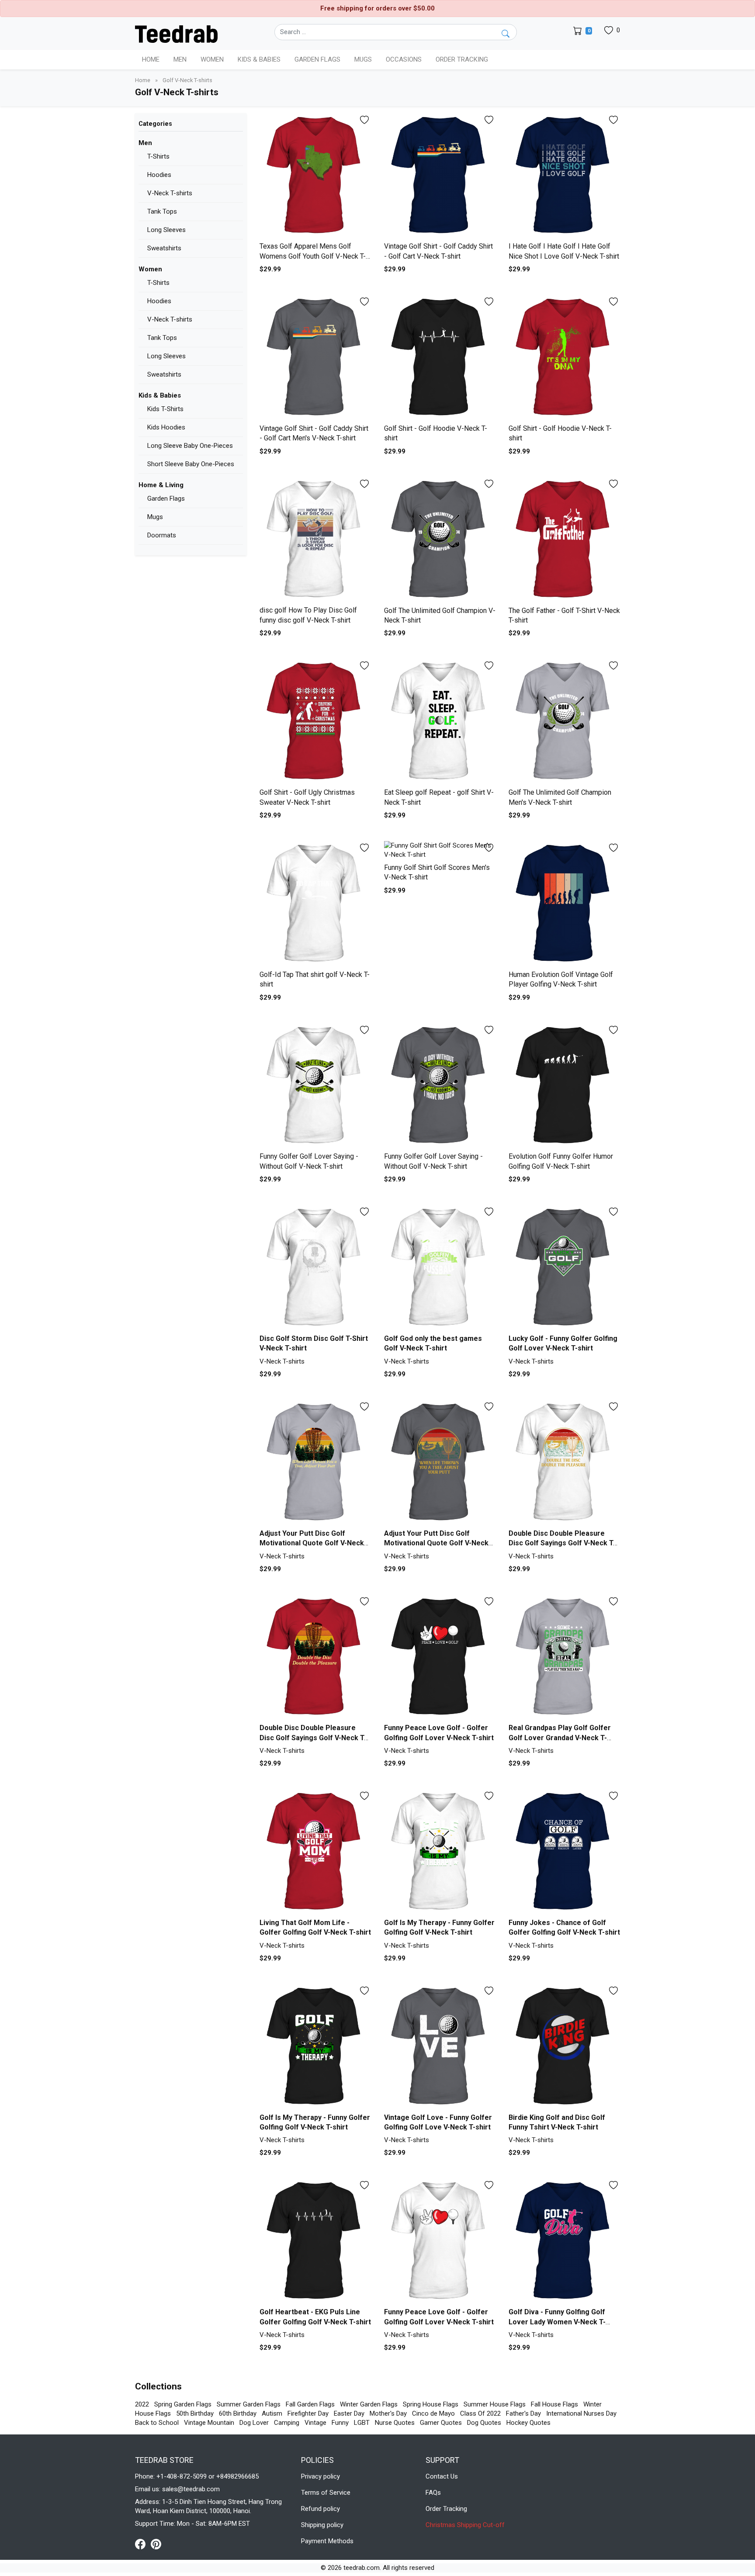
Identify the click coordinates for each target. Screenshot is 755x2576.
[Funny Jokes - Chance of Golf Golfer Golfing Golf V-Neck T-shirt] (564, 1852)
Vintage (315, 2423)
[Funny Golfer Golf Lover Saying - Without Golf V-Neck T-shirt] (315, 1086)
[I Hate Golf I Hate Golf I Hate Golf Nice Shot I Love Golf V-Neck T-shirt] (564, 176)
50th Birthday (195, 2413)
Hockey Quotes (528, 2423)
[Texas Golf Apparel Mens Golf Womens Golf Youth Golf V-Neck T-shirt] (315, 176)
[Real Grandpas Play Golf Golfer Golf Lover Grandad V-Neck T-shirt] (564, 1657)
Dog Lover (254, 2423)
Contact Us (442, 2476)
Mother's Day (388, 2413)
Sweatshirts (164, 248)
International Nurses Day (581, 2413)
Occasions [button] (404, 59)
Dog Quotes (484, 2423)
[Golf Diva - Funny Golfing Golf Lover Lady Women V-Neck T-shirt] (564, 2241)
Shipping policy (322, 2525)
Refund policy (320, 2509)
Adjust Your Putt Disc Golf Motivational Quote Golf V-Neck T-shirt (312, 1543)
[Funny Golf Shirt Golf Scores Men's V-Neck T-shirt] (440, 850)
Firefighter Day (308, 2413)
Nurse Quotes (395, 2423)
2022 (142, 2404)
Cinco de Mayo (433, 2413)
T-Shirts (158, 156)
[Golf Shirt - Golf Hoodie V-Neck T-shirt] (440, 358)
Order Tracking (462, 59)
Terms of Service (326, 2493)
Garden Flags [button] (317, 59)
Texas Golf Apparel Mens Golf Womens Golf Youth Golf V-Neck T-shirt (313, 256)
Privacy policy (320, 2476)
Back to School (157, 2423)
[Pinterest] (156, 2544)
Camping (287, 2423)
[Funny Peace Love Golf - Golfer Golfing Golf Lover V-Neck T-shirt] (440, 1657)
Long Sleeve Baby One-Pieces (190, 446)
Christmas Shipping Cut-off (465, 2525)
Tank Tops (162, 211)
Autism (272, 2413)
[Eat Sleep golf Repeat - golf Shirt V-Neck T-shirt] (440, 722)
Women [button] (212, 59)
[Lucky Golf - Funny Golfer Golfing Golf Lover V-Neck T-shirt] (564, 1268)
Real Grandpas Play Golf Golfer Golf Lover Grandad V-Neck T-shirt (560, 1738)
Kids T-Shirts (165, 409)
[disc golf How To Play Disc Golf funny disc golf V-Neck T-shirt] (315, 540)
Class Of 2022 (480, 2413)
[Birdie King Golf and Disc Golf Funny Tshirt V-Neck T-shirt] (564, 2047)
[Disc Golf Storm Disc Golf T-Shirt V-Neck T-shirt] (315, 1268)
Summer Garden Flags (249, 2404)
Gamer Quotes (441, 2423)
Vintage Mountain (209, 2423)
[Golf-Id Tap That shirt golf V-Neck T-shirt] (315, 904)
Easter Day (349, 2413)
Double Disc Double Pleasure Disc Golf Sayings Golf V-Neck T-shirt (562, 1543)
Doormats (162, 535)
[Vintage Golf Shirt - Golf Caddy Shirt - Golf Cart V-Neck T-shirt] (440, 176)
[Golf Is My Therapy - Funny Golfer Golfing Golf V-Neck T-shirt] (440, 1852)
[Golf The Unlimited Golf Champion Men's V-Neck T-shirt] (564, 722)
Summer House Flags (495, 2404)
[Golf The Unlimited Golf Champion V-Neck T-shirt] (440, 540)
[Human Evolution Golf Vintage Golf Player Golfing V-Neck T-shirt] (564, 904)
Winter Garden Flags (369, 2404)
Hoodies (159, 175)
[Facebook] (143, 2544)
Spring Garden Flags (183, 2404)
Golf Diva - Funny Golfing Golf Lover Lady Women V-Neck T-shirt (557, 2322)
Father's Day (523, 2413)
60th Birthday (238, 2413)
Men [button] (180, 59)
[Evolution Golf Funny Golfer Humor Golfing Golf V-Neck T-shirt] (564, 1086)
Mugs (363, 59)
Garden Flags (166, 499)
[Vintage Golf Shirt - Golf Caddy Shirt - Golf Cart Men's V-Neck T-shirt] (315, 358)
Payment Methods (327, 2541)
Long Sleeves (166, 230)
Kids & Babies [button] (259, 59)
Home (151, 59)
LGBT (362, 2423)
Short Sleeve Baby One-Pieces (191, 464)
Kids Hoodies (166, 427)
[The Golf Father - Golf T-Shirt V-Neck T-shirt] (564, 540)
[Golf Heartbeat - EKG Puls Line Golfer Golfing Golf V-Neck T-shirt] (315, 2241)
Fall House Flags (554, 2404)
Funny (340, 2423)
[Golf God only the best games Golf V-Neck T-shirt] (440, 1268)
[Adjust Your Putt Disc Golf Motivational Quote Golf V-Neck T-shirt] (315, 1463)
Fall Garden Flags (310, 2404)
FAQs (433, 2493)
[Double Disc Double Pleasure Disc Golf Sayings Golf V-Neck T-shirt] (564, 1463)
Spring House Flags (431, 2404)
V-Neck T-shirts (170, 193)
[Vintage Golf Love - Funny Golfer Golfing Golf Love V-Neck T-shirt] (440, 2047)
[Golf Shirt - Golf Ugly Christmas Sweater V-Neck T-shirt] (315, 722)
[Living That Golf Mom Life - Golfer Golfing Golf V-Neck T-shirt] (315, 1852)
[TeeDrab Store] (176, 33)
